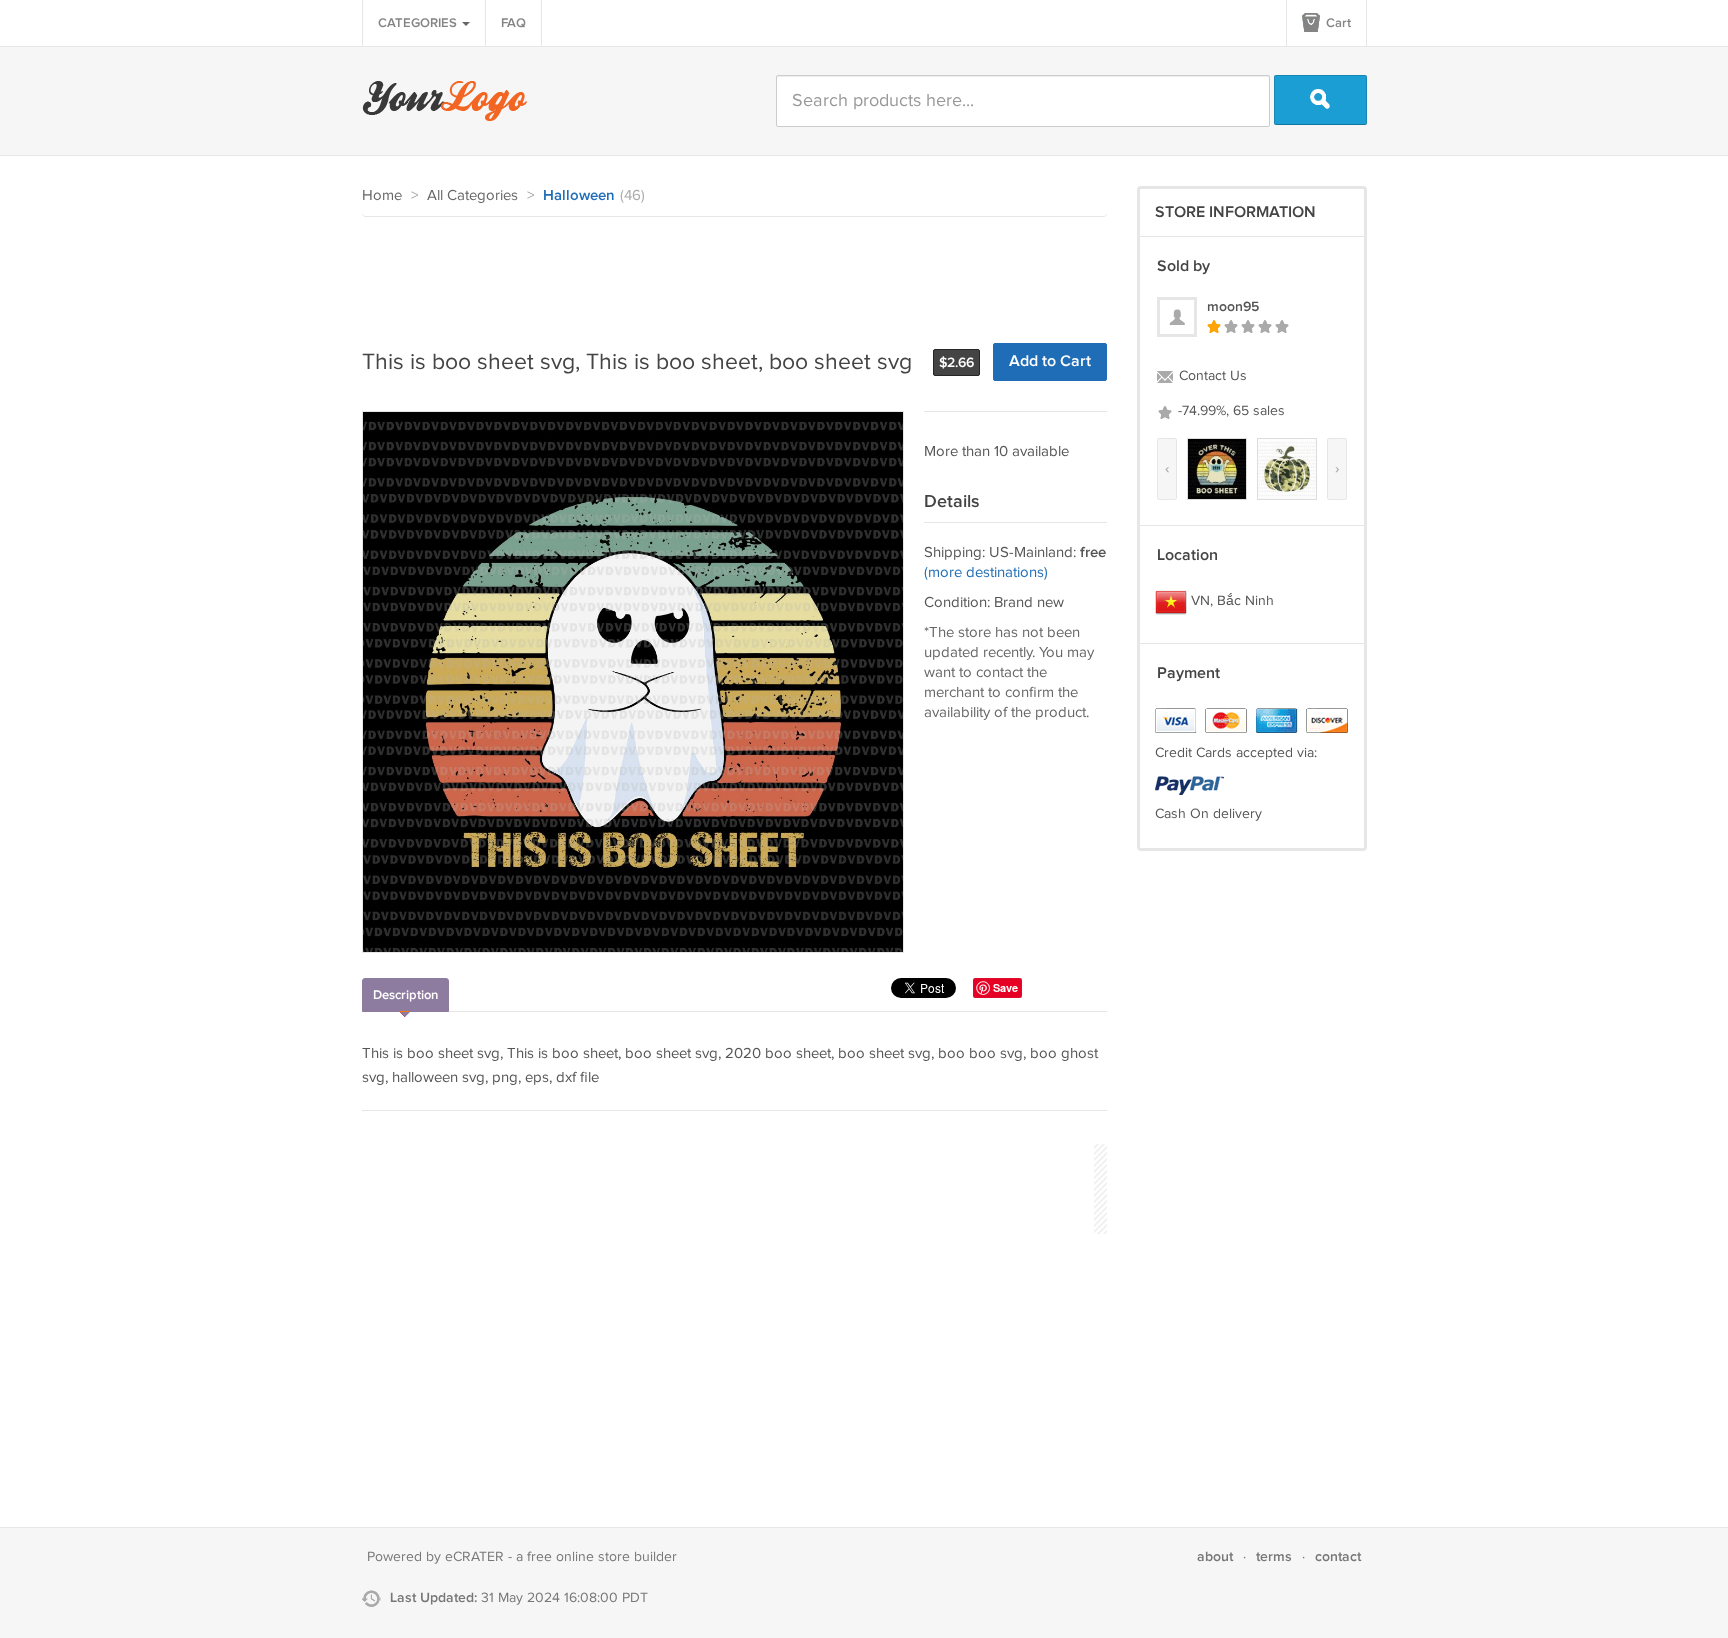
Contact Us (1211, 376)
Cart (1337, 23)
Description (405, 995)
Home (382, 195)
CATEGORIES (419, 23)
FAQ (513, 23)
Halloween (579, 196)
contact (1338, 1556)
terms (1274, 1556)
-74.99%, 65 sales (1229, 411)
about (1215, 1556)
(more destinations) (986, 572)
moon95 (1233, 306)
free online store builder (602, 1557)
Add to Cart (1050, 361)
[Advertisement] (726, 272)
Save (1005, 987)
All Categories (472, 195)
